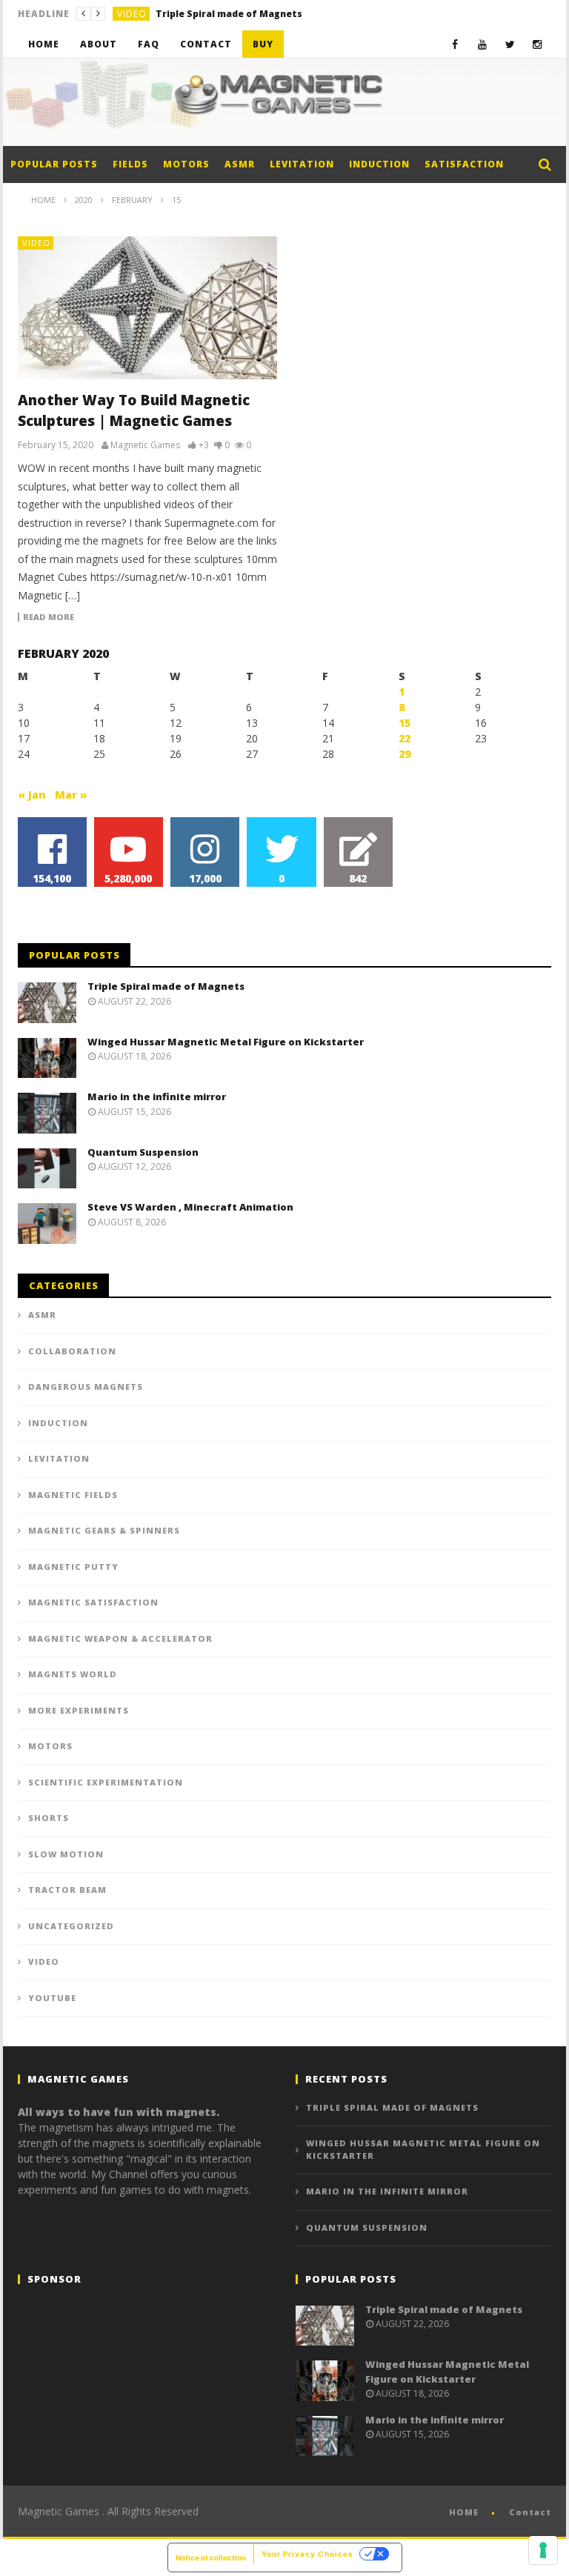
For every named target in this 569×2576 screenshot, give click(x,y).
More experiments (79, 1710)
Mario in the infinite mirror (157, 1096)
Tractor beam (67, 1890)
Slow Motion (66, 1854)
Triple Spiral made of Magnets (166, 986)
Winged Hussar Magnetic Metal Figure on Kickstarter (267, 14)
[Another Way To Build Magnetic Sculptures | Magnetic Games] (147, 308)
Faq (149, 44)
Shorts (49, 1818)
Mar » (71, 795)
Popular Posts (54, 164)
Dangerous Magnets (86, 1387)
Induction (379, 164)
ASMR (240, 164)
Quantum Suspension (143, 1152)
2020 (84, 200)
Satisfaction (464, 164)
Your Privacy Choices (307, 2554)
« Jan (32, 795)
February (132, 200)
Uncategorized (71, 1926)
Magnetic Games (145, 445)
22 (405, 738)
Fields (130, 164)
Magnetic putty (73, 1567)
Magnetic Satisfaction (93, 1602)
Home (44, 44)
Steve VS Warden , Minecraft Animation (190, 1207)
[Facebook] (455, 44)
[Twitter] (510, 44)
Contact (206, 44)
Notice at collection (211, 2557)
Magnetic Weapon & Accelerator (120, 1638)
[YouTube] (483, 44)
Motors (186, 164)
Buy (263, 44)
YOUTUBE (52, 1998)
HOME (464, 2512)
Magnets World (73, 1674)
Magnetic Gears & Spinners (104, 1530)
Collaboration (72, 1351)
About (99, 44)
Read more (49, 617)
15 (405, 723)
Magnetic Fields (73, 1495)
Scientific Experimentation (106, 1782)
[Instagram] (538, 44)
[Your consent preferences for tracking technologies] (543, 2550)
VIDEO (132, 14)
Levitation (302, 164)
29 (405, 754)
